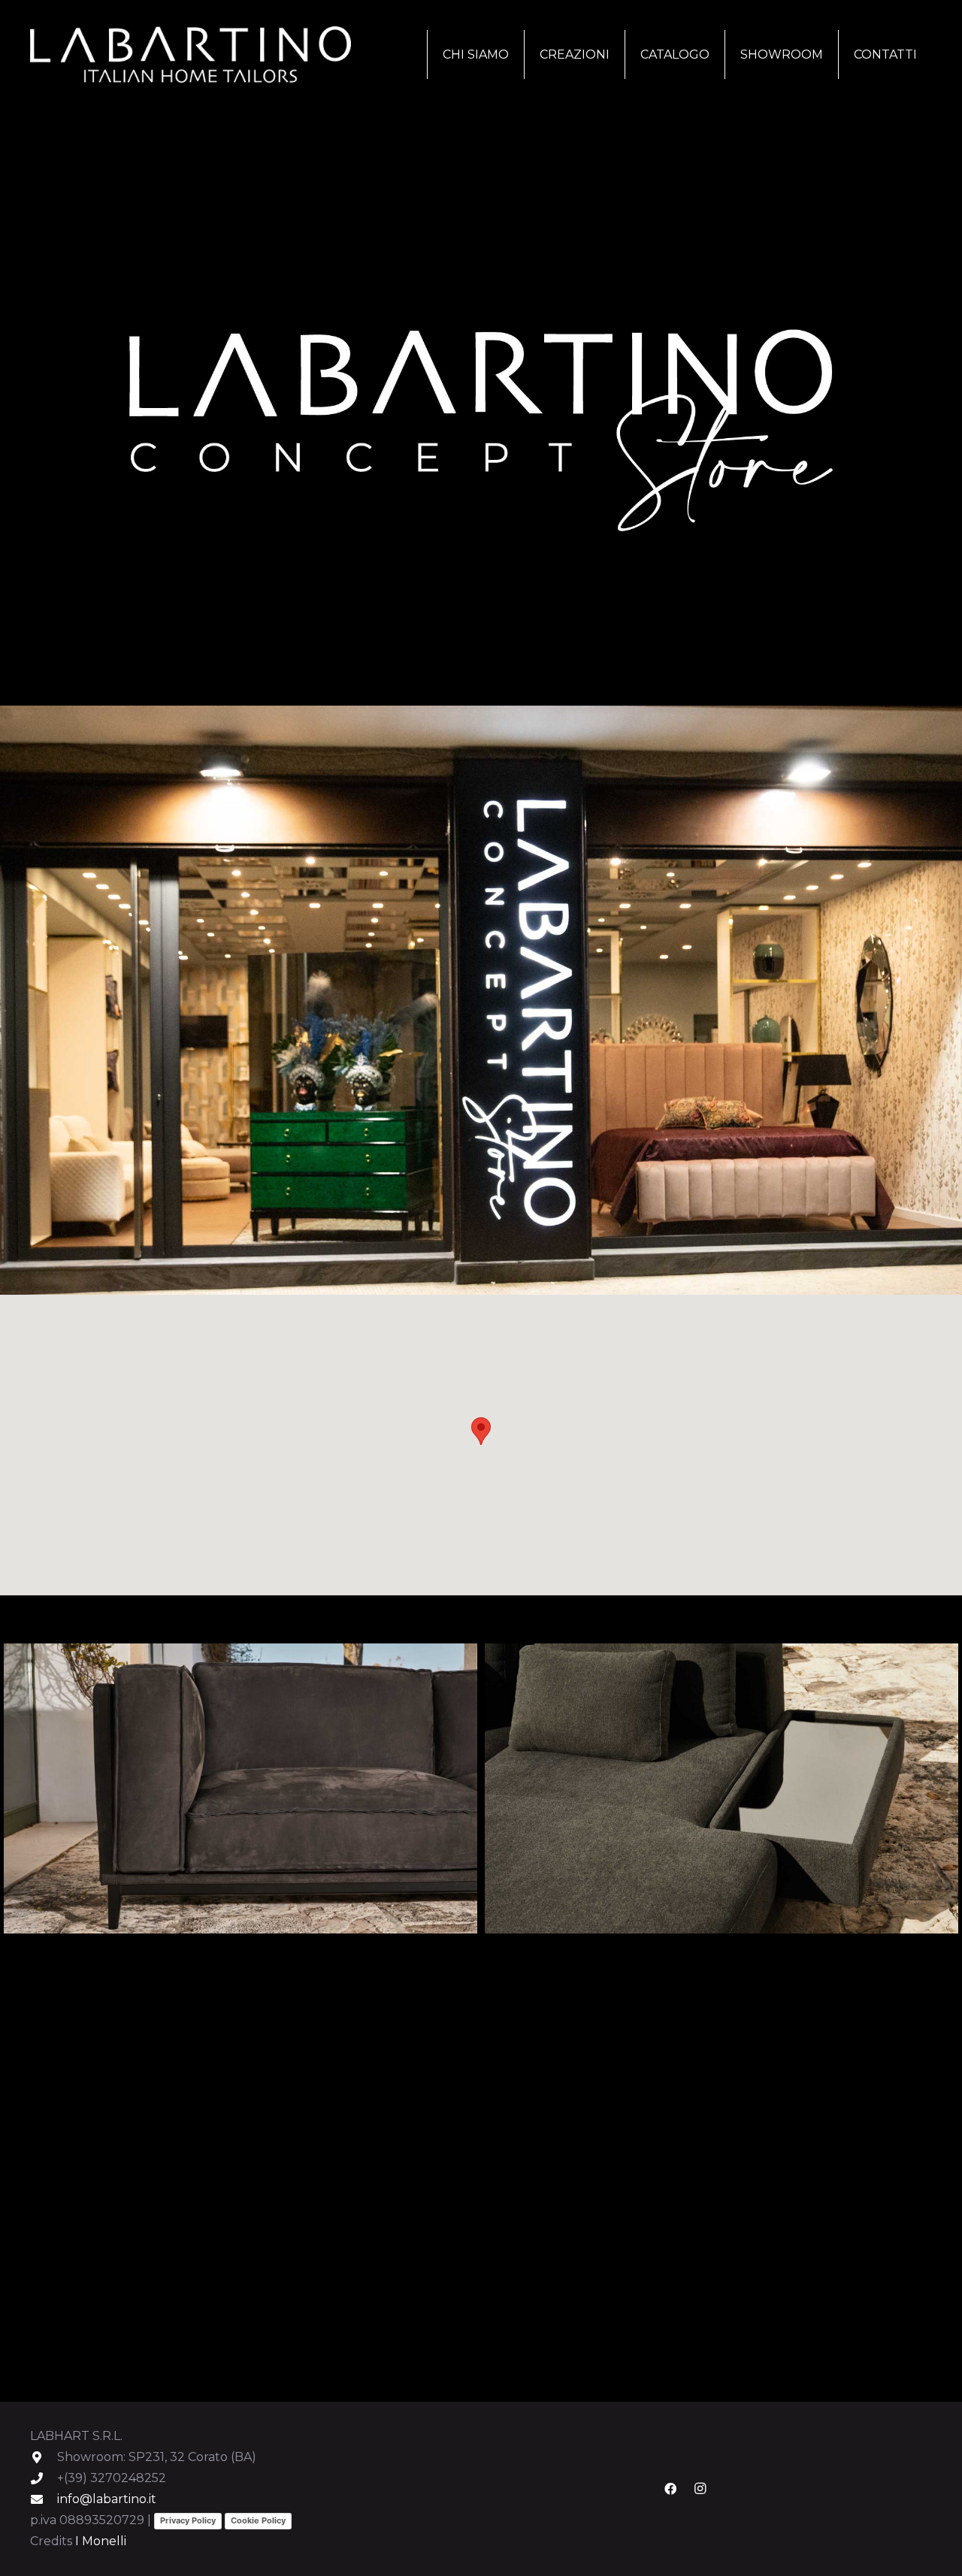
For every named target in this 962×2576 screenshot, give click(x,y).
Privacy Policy (188, 2520)
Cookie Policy (258, 2520)
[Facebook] (670, 2489)
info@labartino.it (107, 2499)
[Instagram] (700, 2489)
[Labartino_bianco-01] (191, 54)
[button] (617, 54)
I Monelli (101, 2541)
